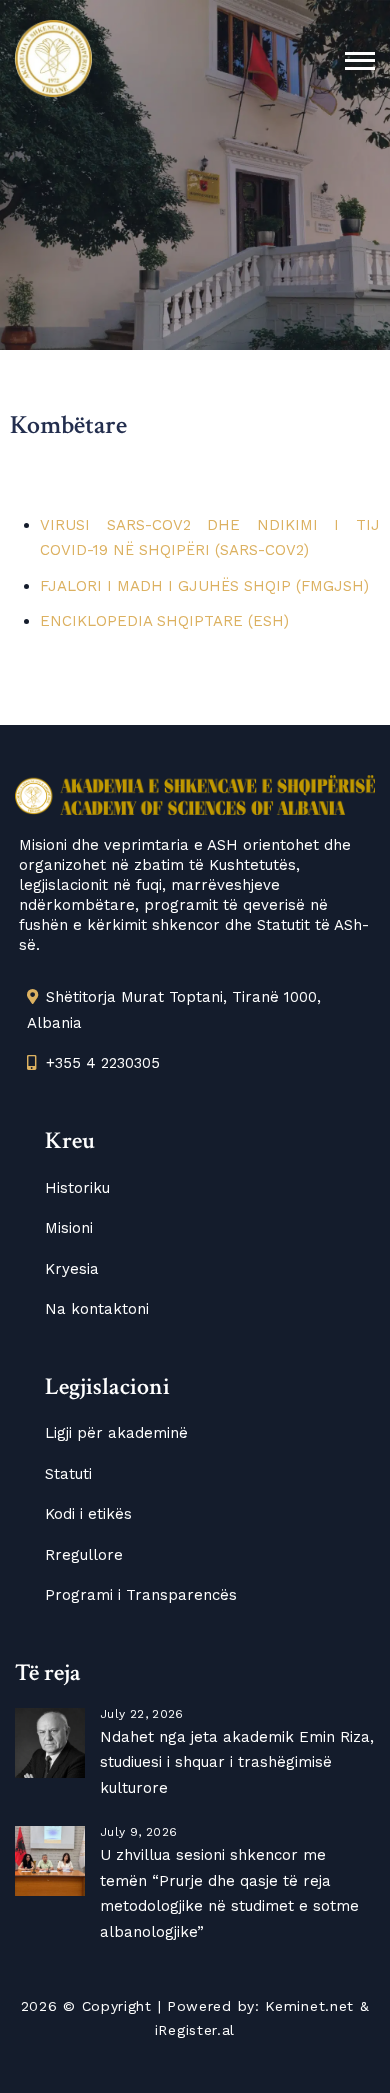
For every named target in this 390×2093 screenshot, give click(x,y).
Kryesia (72, 1269)
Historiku (77, 1188)
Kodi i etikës (88, 1514)
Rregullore (84, 1555)
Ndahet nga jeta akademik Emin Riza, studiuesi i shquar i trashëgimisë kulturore (237, 1762)
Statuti (68, 1474)
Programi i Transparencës (141, 1595)
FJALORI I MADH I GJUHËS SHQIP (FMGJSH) (204, 586)
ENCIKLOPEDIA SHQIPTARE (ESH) (164, 621)
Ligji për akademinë (116, 1433)
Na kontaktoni (97, 1309)
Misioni (69, 1228)
